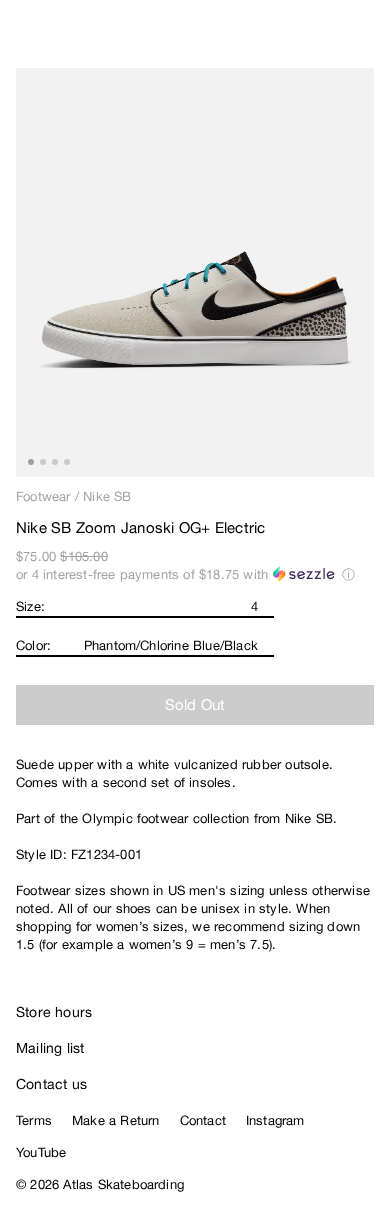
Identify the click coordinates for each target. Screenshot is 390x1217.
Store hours (54, 1012)
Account (325, 40)
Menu (366, 40)
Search (285, 40)
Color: (33, 645)
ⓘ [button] (348, 574)
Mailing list (50, 1048)
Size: (30, 606)
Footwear (43, 496)
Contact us (51, 1084)
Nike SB (107, 496)
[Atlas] (57, 36)
